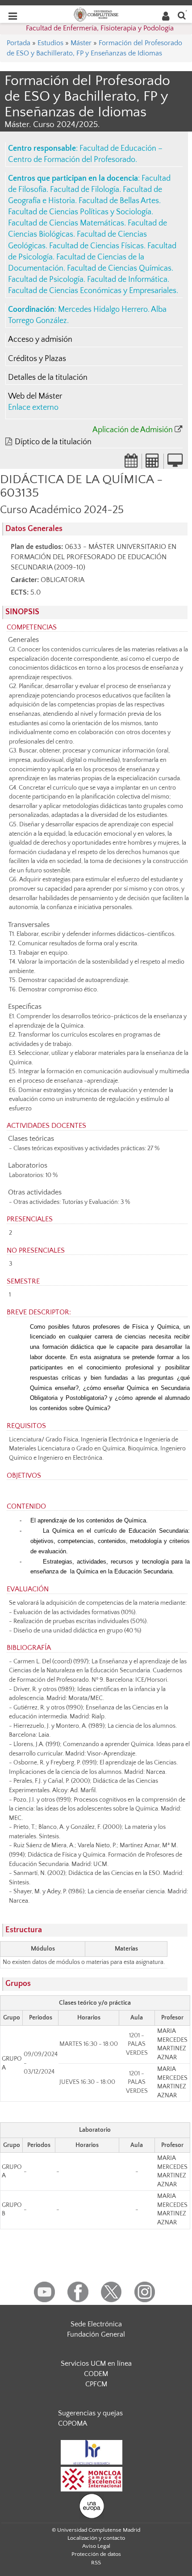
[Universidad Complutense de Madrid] (96, 14)
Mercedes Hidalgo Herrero (103, 310)
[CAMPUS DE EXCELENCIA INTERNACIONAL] (92, 2479)
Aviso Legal (96, 2546)
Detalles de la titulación (48, 378)
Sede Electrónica (96, 2324)
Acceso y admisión (40, 340)
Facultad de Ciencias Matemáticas (66, 223)
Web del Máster (35, 396)
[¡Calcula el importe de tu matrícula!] (153, 463)
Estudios (50, 43)
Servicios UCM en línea (96, 2363)
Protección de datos (96, 2554)
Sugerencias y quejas (90, 2413)
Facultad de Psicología (46, 280)
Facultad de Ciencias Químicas (119, 268)
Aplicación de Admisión (133, 430)
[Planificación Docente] (131, 463)
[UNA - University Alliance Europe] (92, 2506)
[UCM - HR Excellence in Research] (92, 2452)
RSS (96, 2563)
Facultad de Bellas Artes (119, 201)
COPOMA (73, 2423)
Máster (81, 43)
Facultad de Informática (127, 280)
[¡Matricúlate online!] (175, 463)
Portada (19, 43)
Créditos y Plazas (37, 359)
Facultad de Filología (85, 190)
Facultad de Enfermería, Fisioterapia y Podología (100, 28)
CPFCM (96, 2384)
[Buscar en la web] (182, 15)
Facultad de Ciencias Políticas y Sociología (80, 212)
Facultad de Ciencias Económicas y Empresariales (92, 291)
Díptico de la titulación (53, 442)
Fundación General (96, 2334)
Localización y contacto (96, 2538)
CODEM (96, 2374)
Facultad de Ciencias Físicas (96, 246)
